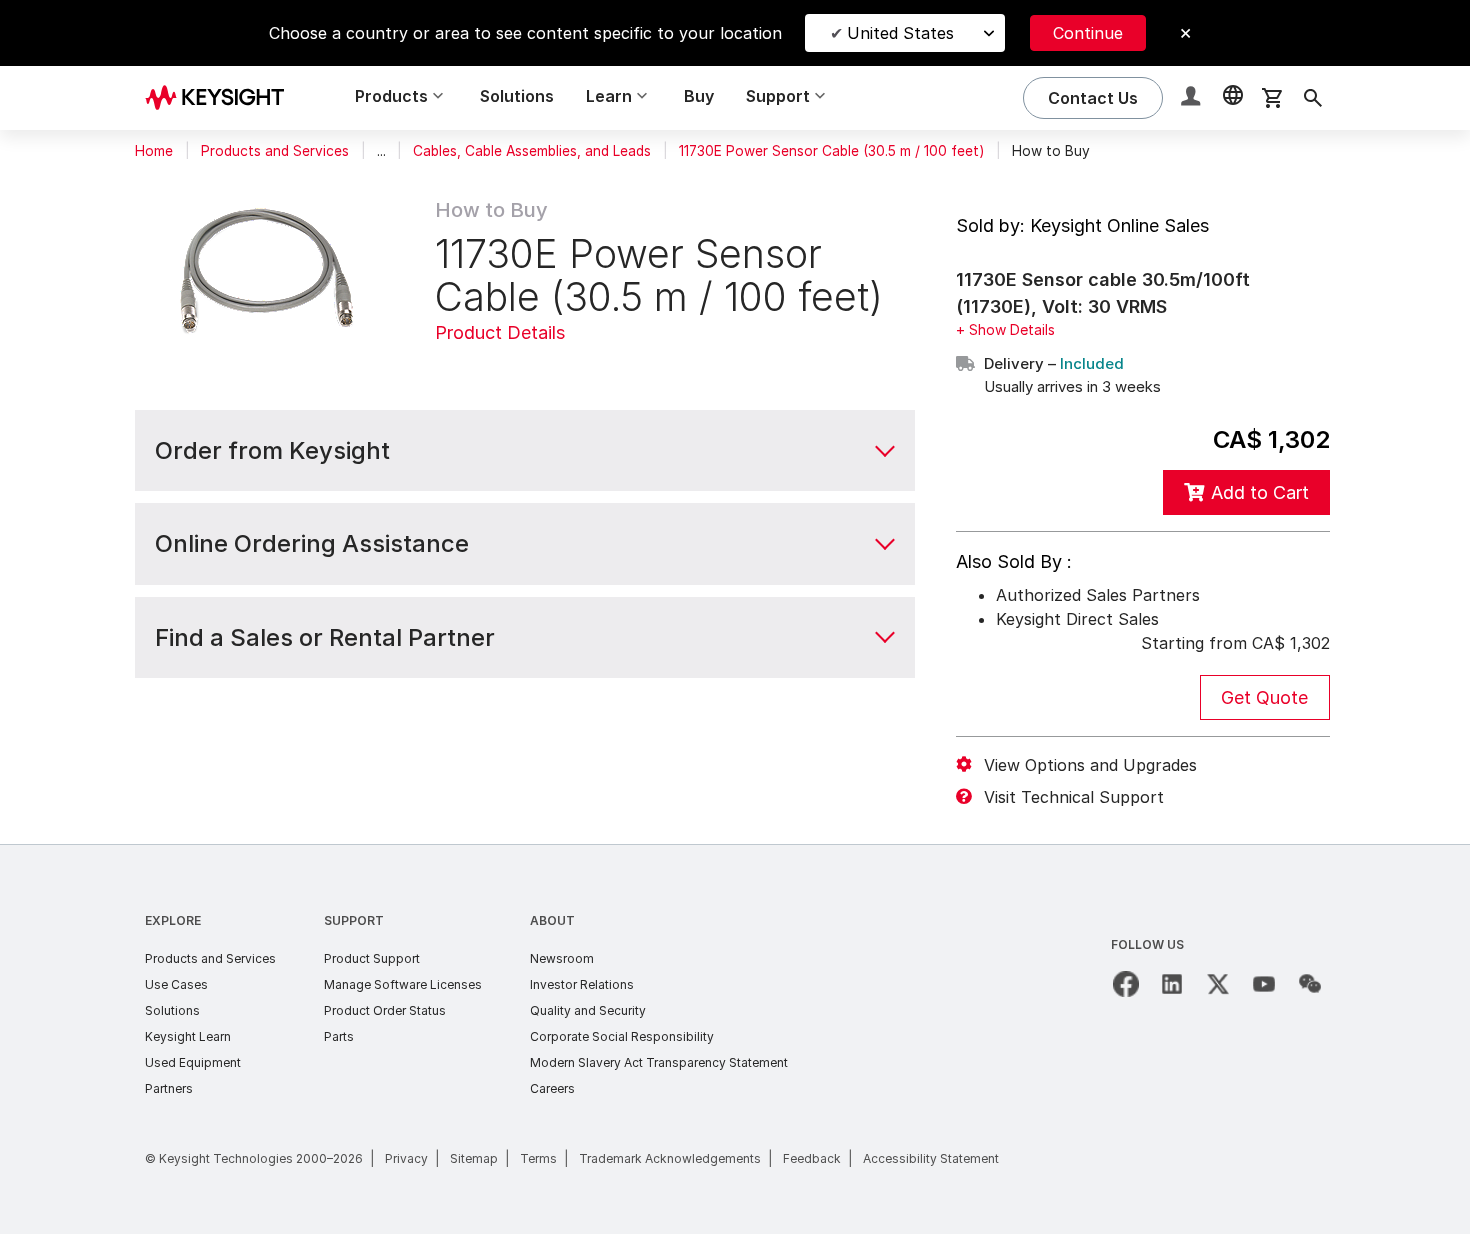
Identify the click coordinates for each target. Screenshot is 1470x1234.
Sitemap (474, 1158)
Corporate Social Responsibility (622, 1036)
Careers (552, 1088)
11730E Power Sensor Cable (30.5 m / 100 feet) (831, 151)
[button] (1193, 98)
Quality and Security (588, 1010)
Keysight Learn (188, 1036)
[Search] (1313, 98)
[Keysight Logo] (222, 98)
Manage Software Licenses (403, 984)
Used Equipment (193, 1062)
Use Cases (176, 984)
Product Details (500, 332)
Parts (339, 1036)
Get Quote (1264, 697)
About (552, 920)
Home (154, 151)
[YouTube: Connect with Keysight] (1264, 984)
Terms (538, 1158)
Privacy (406, 1158)
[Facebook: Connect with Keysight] (1126, 984)
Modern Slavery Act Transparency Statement (659, 1062)
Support (354, 920)
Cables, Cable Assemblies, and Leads (532, 151)
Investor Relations (582, 984)
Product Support (372, 958)
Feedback (812, 1158)
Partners (169, 1088)
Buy (699, 96)
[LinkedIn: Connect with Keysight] (1172, 984)
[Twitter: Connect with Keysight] (1218, 984)
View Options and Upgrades (1090, 765)
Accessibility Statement (931, 1158)
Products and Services (275, 151)
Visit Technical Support (1074, 797)
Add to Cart (1260, 492)
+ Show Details (1005, 329)
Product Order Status (385, 1010)
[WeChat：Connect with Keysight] (1310, 984)
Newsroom (562, 958)
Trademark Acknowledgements (670, 1158)
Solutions (517, 96)
